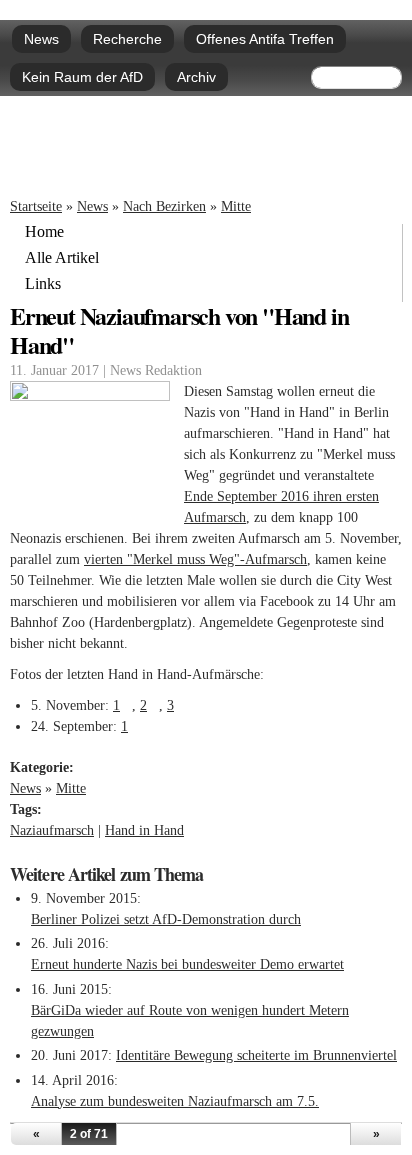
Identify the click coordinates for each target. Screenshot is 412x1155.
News (41, 39)
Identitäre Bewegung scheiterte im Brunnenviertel (256, 1055)
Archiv (196, 77)
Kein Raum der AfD (82, 77)
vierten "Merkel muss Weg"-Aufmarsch (195, 559)
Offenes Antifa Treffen (265, 39)
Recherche (127, 39)
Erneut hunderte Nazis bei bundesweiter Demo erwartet (187, 964)
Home (44, 232)
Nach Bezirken (164, 206)
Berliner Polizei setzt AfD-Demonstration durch (166, 919)
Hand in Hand (144, 830)
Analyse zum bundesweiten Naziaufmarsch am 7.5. (175, 1101)
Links (43, 284)
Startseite (36, 206)
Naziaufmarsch (52, 830)
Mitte (236, 206)
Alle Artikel (62, 258)
